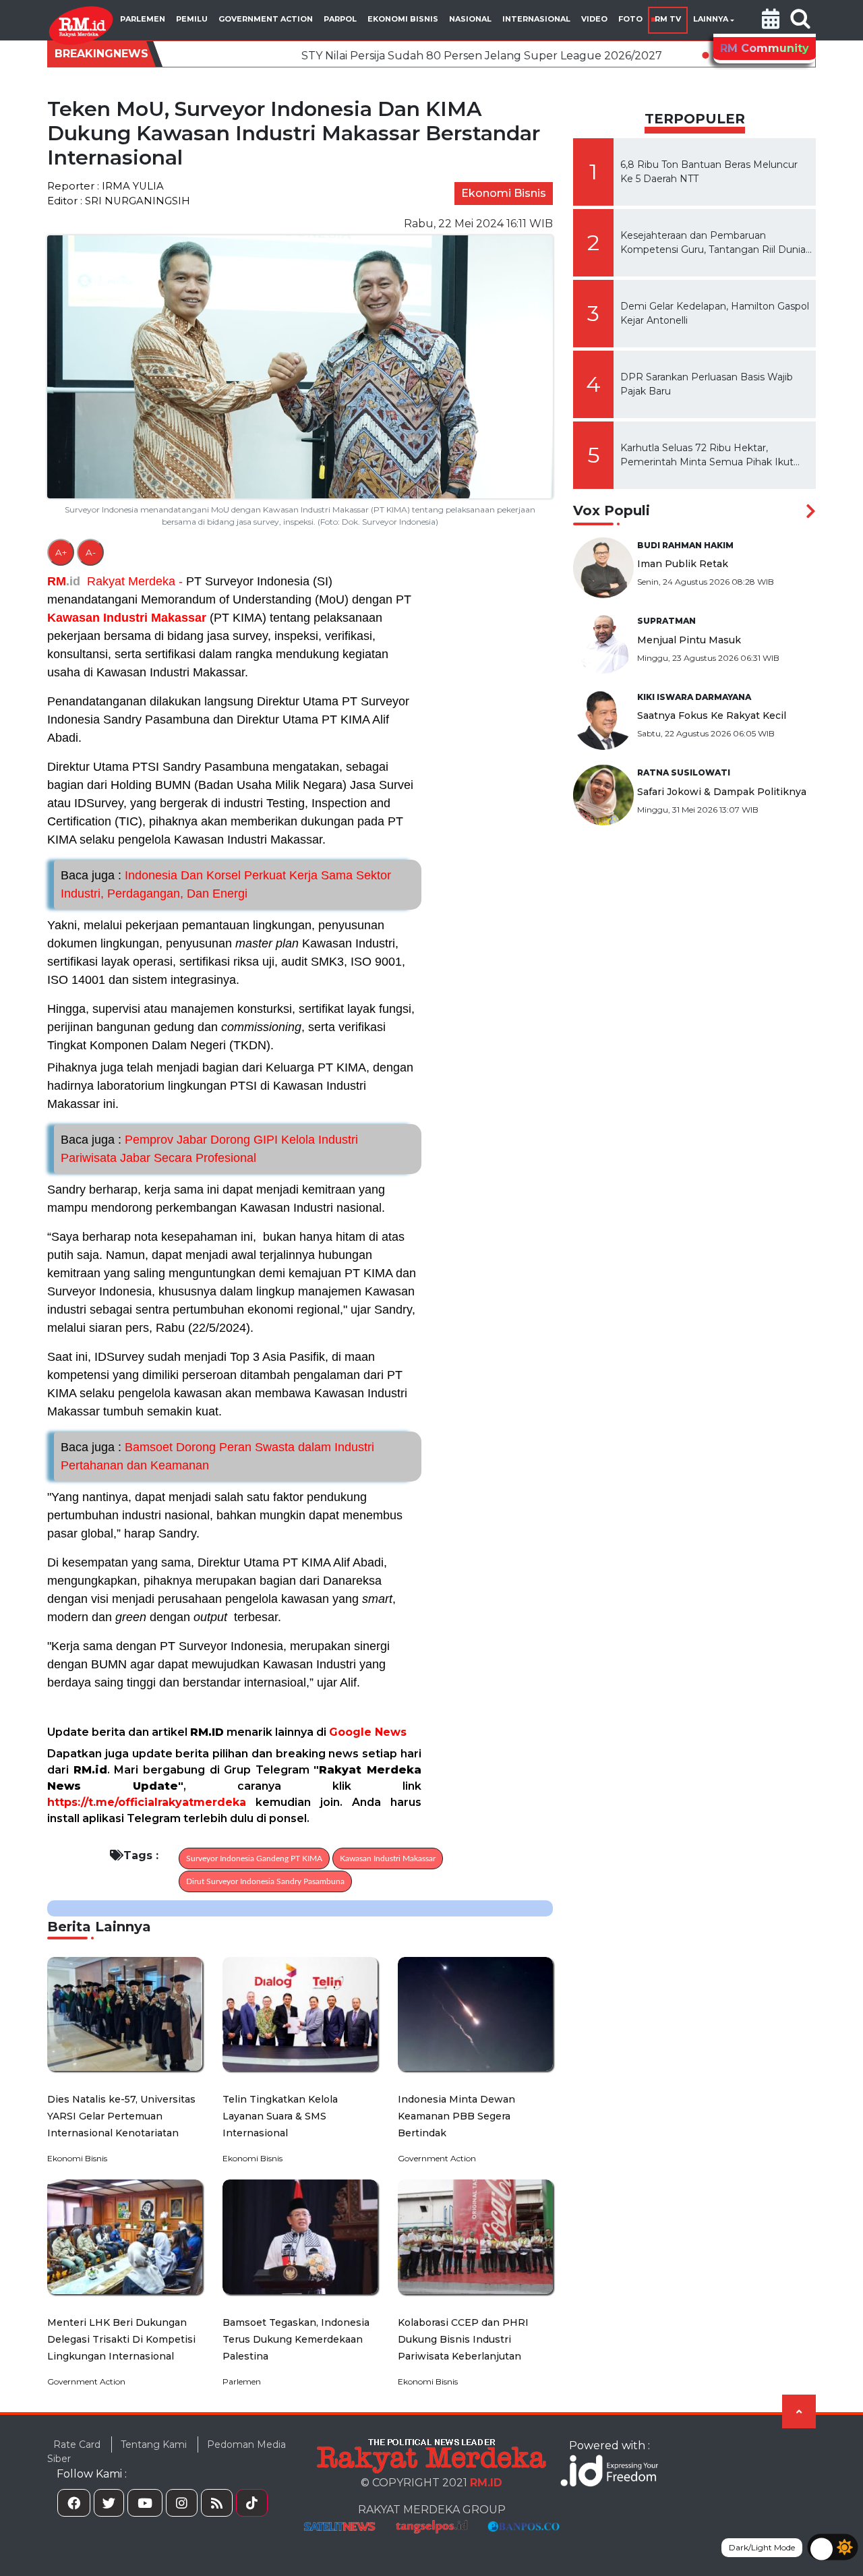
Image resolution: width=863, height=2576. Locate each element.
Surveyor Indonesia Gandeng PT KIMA (254, 1858)
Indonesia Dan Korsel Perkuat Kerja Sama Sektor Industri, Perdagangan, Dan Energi (226, 884)
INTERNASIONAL (536, 19)
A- (91, 552)
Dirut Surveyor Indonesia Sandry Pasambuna (265, 1881)
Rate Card (77, 2445)
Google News (368, 1732)
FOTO (630, 19)
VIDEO (594, 19)
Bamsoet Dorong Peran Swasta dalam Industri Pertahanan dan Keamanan (217, 1456)
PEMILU (192, 19)
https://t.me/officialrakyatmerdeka (147, 1802)
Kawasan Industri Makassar (127, 618)
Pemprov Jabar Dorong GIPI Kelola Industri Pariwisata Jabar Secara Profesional (209, 1149)
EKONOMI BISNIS (403, 19)
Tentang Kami (154, 2445)
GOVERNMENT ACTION (266, 19)
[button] (771, 20)
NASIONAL (470, 19)
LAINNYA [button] (711, 19)
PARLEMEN (143, 19)
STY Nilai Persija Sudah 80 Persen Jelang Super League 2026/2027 (377, 56)
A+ (61, 552)
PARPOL (340, 19)
